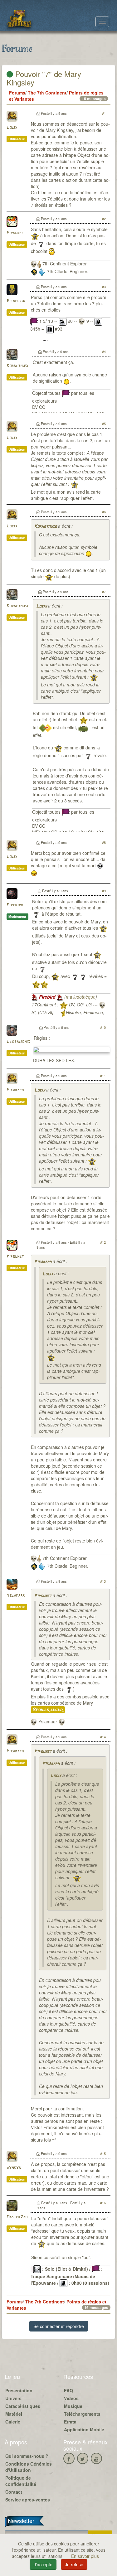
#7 (104, 592)
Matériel (14, 2414)
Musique (73, 2406)
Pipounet (15, 233)
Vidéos (71, 2398)
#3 (104, 287)
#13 (103, 1581)
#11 (103, 1076)
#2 (104, 219)
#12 (103, 1242)
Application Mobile (84, 2429)
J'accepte (43, 2564)
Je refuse (74, 2564)
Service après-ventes (28, 2500)
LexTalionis (18, 1042)
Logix (12, 128)
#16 (103, 2203)
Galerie (13, 2422)
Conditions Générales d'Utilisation (29, 2467)
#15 (103, 2153)
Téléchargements (82, 2414)
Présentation (19, 2390)
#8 (104, 842)
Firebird (15, 905)
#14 (103, 1737)
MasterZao (17, 2217)
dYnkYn (14, 2168)
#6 (104, 512)
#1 (104, 113)
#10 (103, 1027)
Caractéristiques (23, 2406)
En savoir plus (85, 2556)
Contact (14, 2492)
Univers (13, 2398)
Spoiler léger (48, 1710)
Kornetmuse (18, 366)
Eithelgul (16, 301)
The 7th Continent (47, 93)
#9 (104, 891)
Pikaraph (15, 1090)
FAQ (68, 2390)
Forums (17, 93)
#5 (104, 424)
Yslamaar (16, 1596)
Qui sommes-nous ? (27, 2456)
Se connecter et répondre (59, 2326)
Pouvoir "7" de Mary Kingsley (44, 78)
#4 (104, 351)
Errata (70, 2422)
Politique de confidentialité (21, 2481)
